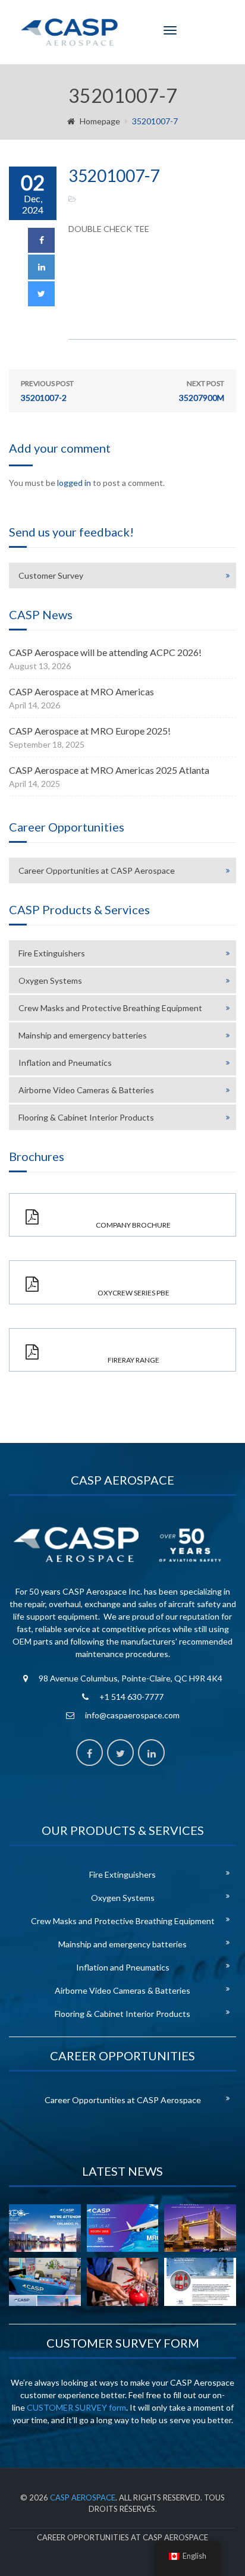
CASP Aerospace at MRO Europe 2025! (90, 731)
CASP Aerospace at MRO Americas (81, 691)
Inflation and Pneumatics (65, 1063)
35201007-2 (47, 391)
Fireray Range (134, 1360)
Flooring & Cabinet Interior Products (86, 1117)
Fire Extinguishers (52, 953)
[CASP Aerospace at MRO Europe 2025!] (200, 2228)
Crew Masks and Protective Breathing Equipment (110, 1008)
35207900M (202, 391)
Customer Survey (51, 575)
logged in (74, 483)
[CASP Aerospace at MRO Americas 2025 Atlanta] (45, 2282)
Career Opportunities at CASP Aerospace (97, 870)
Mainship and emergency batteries (83, 1035)
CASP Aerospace (83, 2497)
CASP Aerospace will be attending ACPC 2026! (105, 652)
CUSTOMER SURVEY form (76, 2407)
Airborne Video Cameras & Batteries (86, 1090)
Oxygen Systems (50, 980)
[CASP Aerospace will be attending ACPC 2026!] (45, 2228)
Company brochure (133, 1225)
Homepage (100, 121)
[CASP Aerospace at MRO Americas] (123, 2228)
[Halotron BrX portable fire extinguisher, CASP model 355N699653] (200, 2282)
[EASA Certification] (123, 2282)
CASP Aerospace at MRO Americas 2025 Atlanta (109, 770)
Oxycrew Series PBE (134, 1293)
